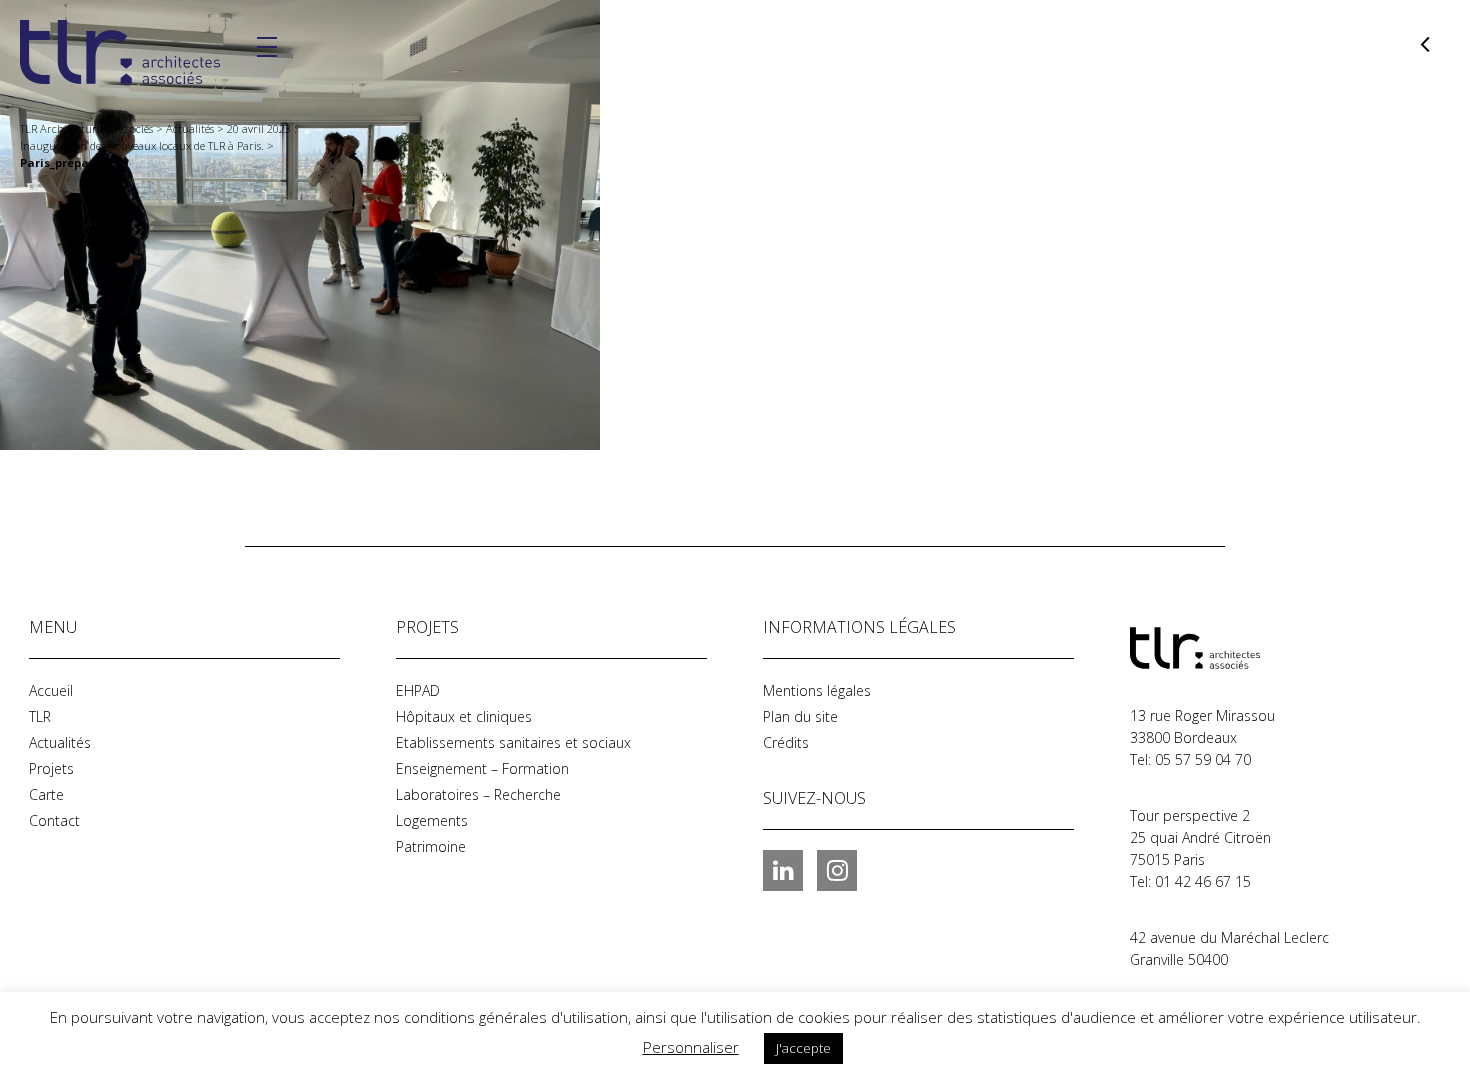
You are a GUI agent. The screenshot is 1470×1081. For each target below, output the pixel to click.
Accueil (51, 690)
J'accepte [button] (803, 1048)
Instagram (837, 870)
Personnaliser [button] (691, 1047)
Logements (432, 820)
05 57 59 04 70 (1203, 759)
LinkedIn (783, 870)
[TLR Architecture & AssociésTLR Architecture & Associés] (1230, 648)
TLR (40, 716)
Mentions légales (817, 690)
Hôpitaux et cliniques (464, 716)
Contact (54, 820)
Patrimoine (431, 846)
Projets (51, 768)
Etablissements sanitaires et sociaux (513, 742)
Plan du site (800, 716)
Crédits (786, 742)
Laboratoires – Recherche (478, 794)
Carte (46, 794)
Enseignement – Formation (482, 768)
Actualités (60, 742)
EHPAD (418, 690)
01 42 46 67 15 (1203, 881)
